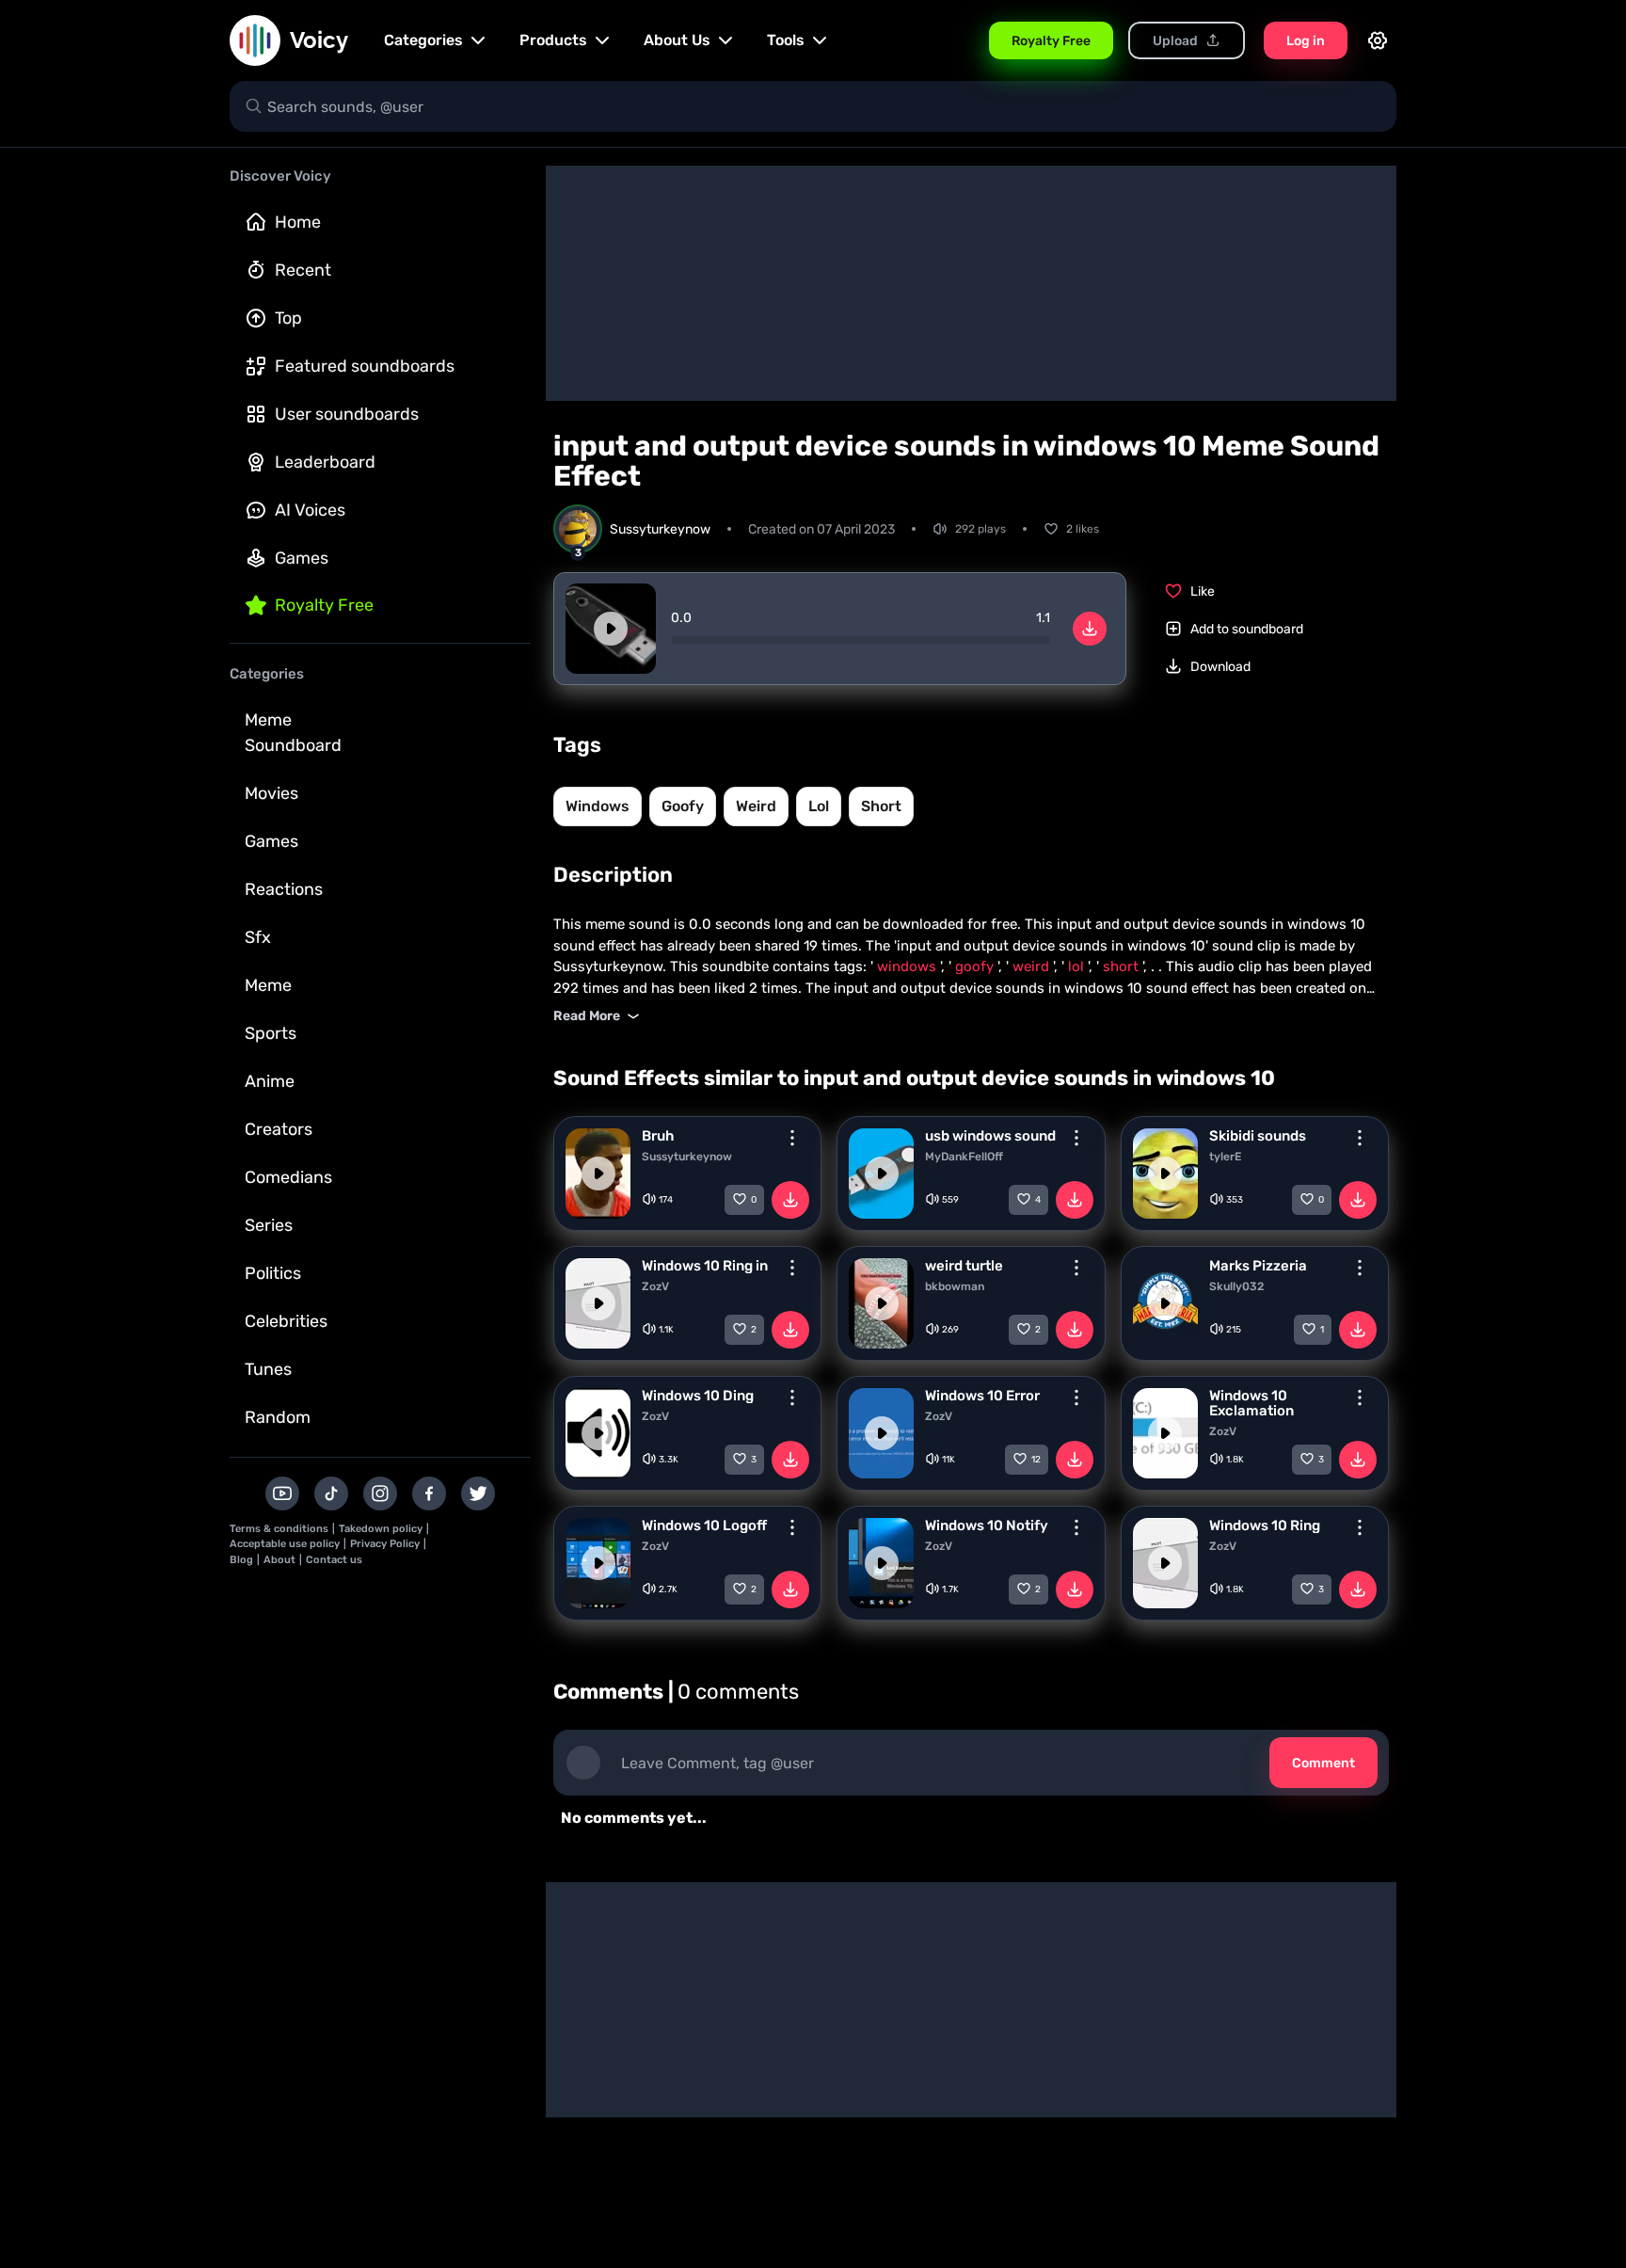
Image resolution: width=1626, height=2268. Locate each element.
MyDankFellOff (964, 1157)
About (279, 1560)
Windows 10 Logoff (704, 1525)
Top (288, 318)
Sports (271, 1033)
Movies (271, 793)
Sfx (258, 937)
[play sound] (611, 629)
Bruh (658, 1136)
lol (819, 806)
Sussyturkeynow (687, 1157)
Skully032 (1236, 1286)
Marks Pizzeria (1258, 1266)
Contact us (334, 1560)
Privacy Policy (385, 1544)
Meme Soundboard (293, 733)
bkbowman (955, 1286)
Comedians (288, 1177)
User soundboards (347, 414)
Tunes (268, 1369)
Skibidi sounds (1258, 1136)
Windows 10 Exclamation (1251, 1403)
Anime (270, 1081)
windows (598, 806)
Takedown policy (381, 1529)
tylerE (1225, 1157)
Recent (303, 270)
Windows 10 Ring (1265, 1525)
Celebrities (286, 1321)
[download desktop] (1090, 629)
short (881, 806)
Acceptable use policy (285, 1544)
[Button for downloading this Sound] (790, 1200)
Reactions (284, 889)
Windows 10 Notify (987, 1525)
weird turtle (964, 1266)
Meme (268, 985)
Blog (241, 1560)
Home (298, 222)
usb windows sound (990, 1136)
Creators (279, 1129)
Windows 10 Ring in (705, 1266)
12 (1036, 1460)
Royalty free (324, 605)
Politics (273, 1273)
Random (278, 1417)
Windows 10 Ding (698, 1396)
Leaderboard (325, 462)
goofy (683, 806)
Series (269, 1225)
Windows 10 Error (982, 1396)
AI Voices (310, 510)
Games (302, 558)
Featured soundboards (365, 366)
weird (756, 806)
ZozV (655, 1286)
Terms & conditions (279, 1529)
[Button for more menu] (792, 1138)
